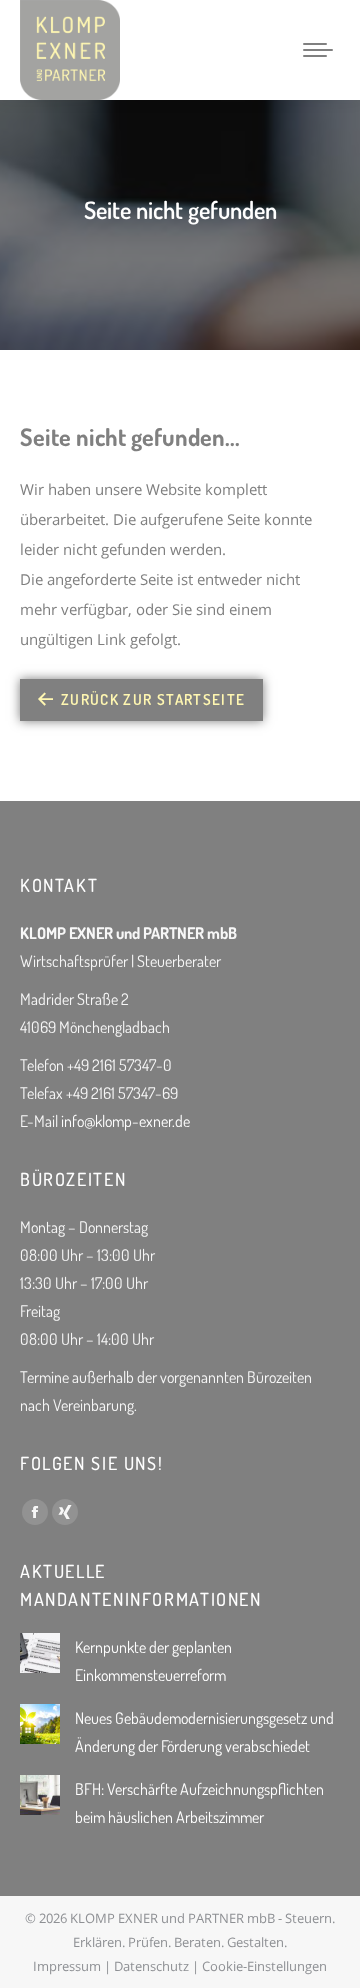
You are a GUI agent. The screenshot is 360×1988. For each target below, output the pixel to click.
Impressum (67, 1966)
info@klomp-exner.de (125, 1121)
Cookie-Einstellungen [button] (264, 1966)
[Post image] (40, 1653)
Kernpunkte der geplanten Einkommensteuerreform (153, 1661)
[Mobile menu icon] (318, 50)
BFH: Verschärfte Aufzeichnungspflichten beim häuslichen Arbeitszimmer (199, 1803)
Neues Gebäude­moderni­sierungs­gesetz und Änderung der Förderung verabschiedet (204, 1732)
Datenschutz (151, 1966)
